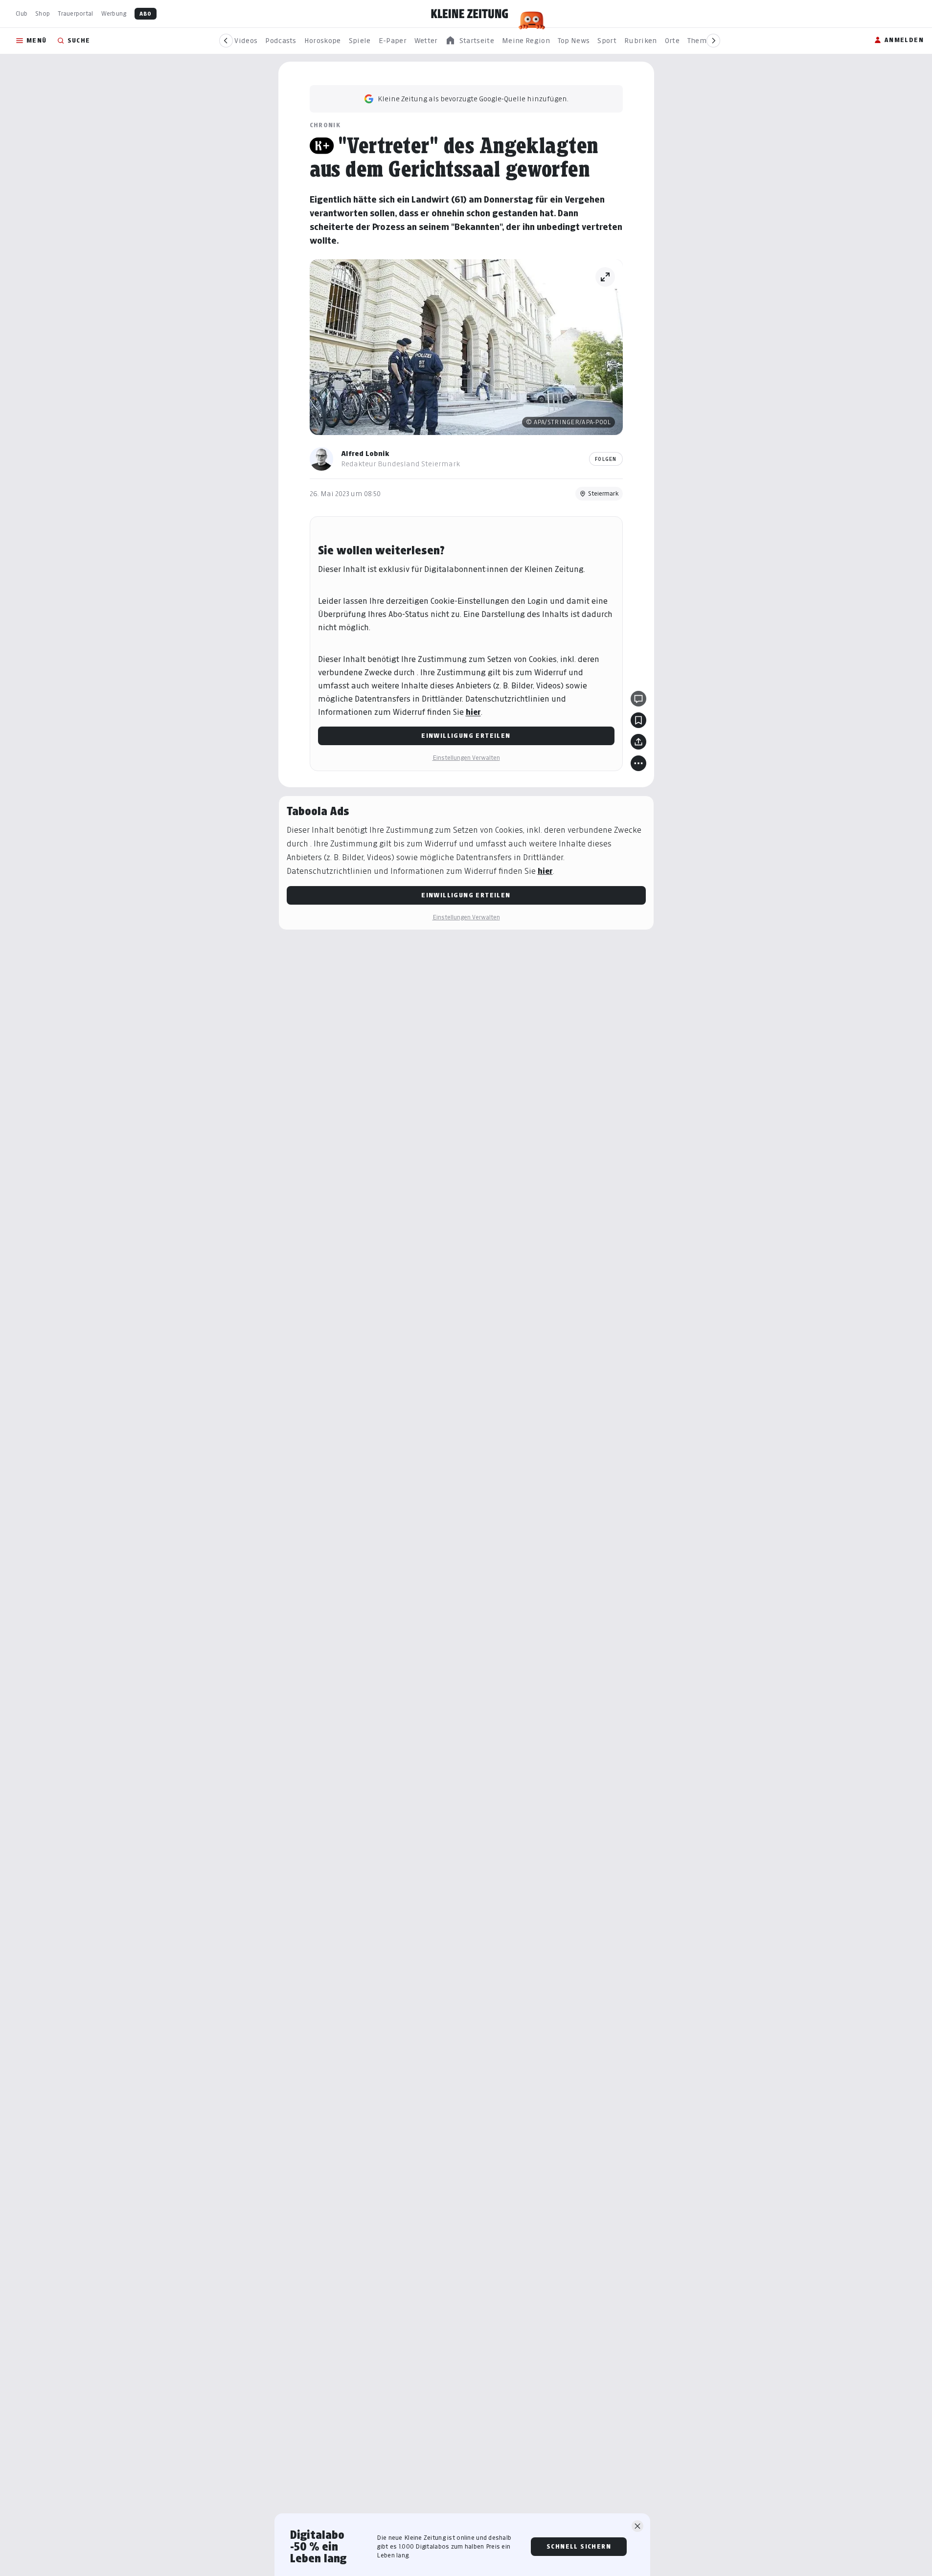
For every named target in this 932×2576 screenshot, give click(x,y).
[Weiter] (713, 41)
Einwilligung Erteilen (466, 736)
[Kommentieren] (638, 699)
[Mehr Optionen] (638, 763)
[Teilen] (638, 742)
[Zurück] (226, 41)
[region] (470, 41)
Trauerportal (75, 13)
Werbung (114, 13)
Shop (43, 13)
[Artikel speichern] (638, 720)
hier (473, 712)
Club (22, 13)
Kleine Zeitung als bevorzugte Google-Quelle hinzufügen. (473, 99)
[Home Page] (470, 14)
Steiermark (603, 493)
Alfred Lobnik (365, 453)
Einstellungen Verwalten (466, 758)
